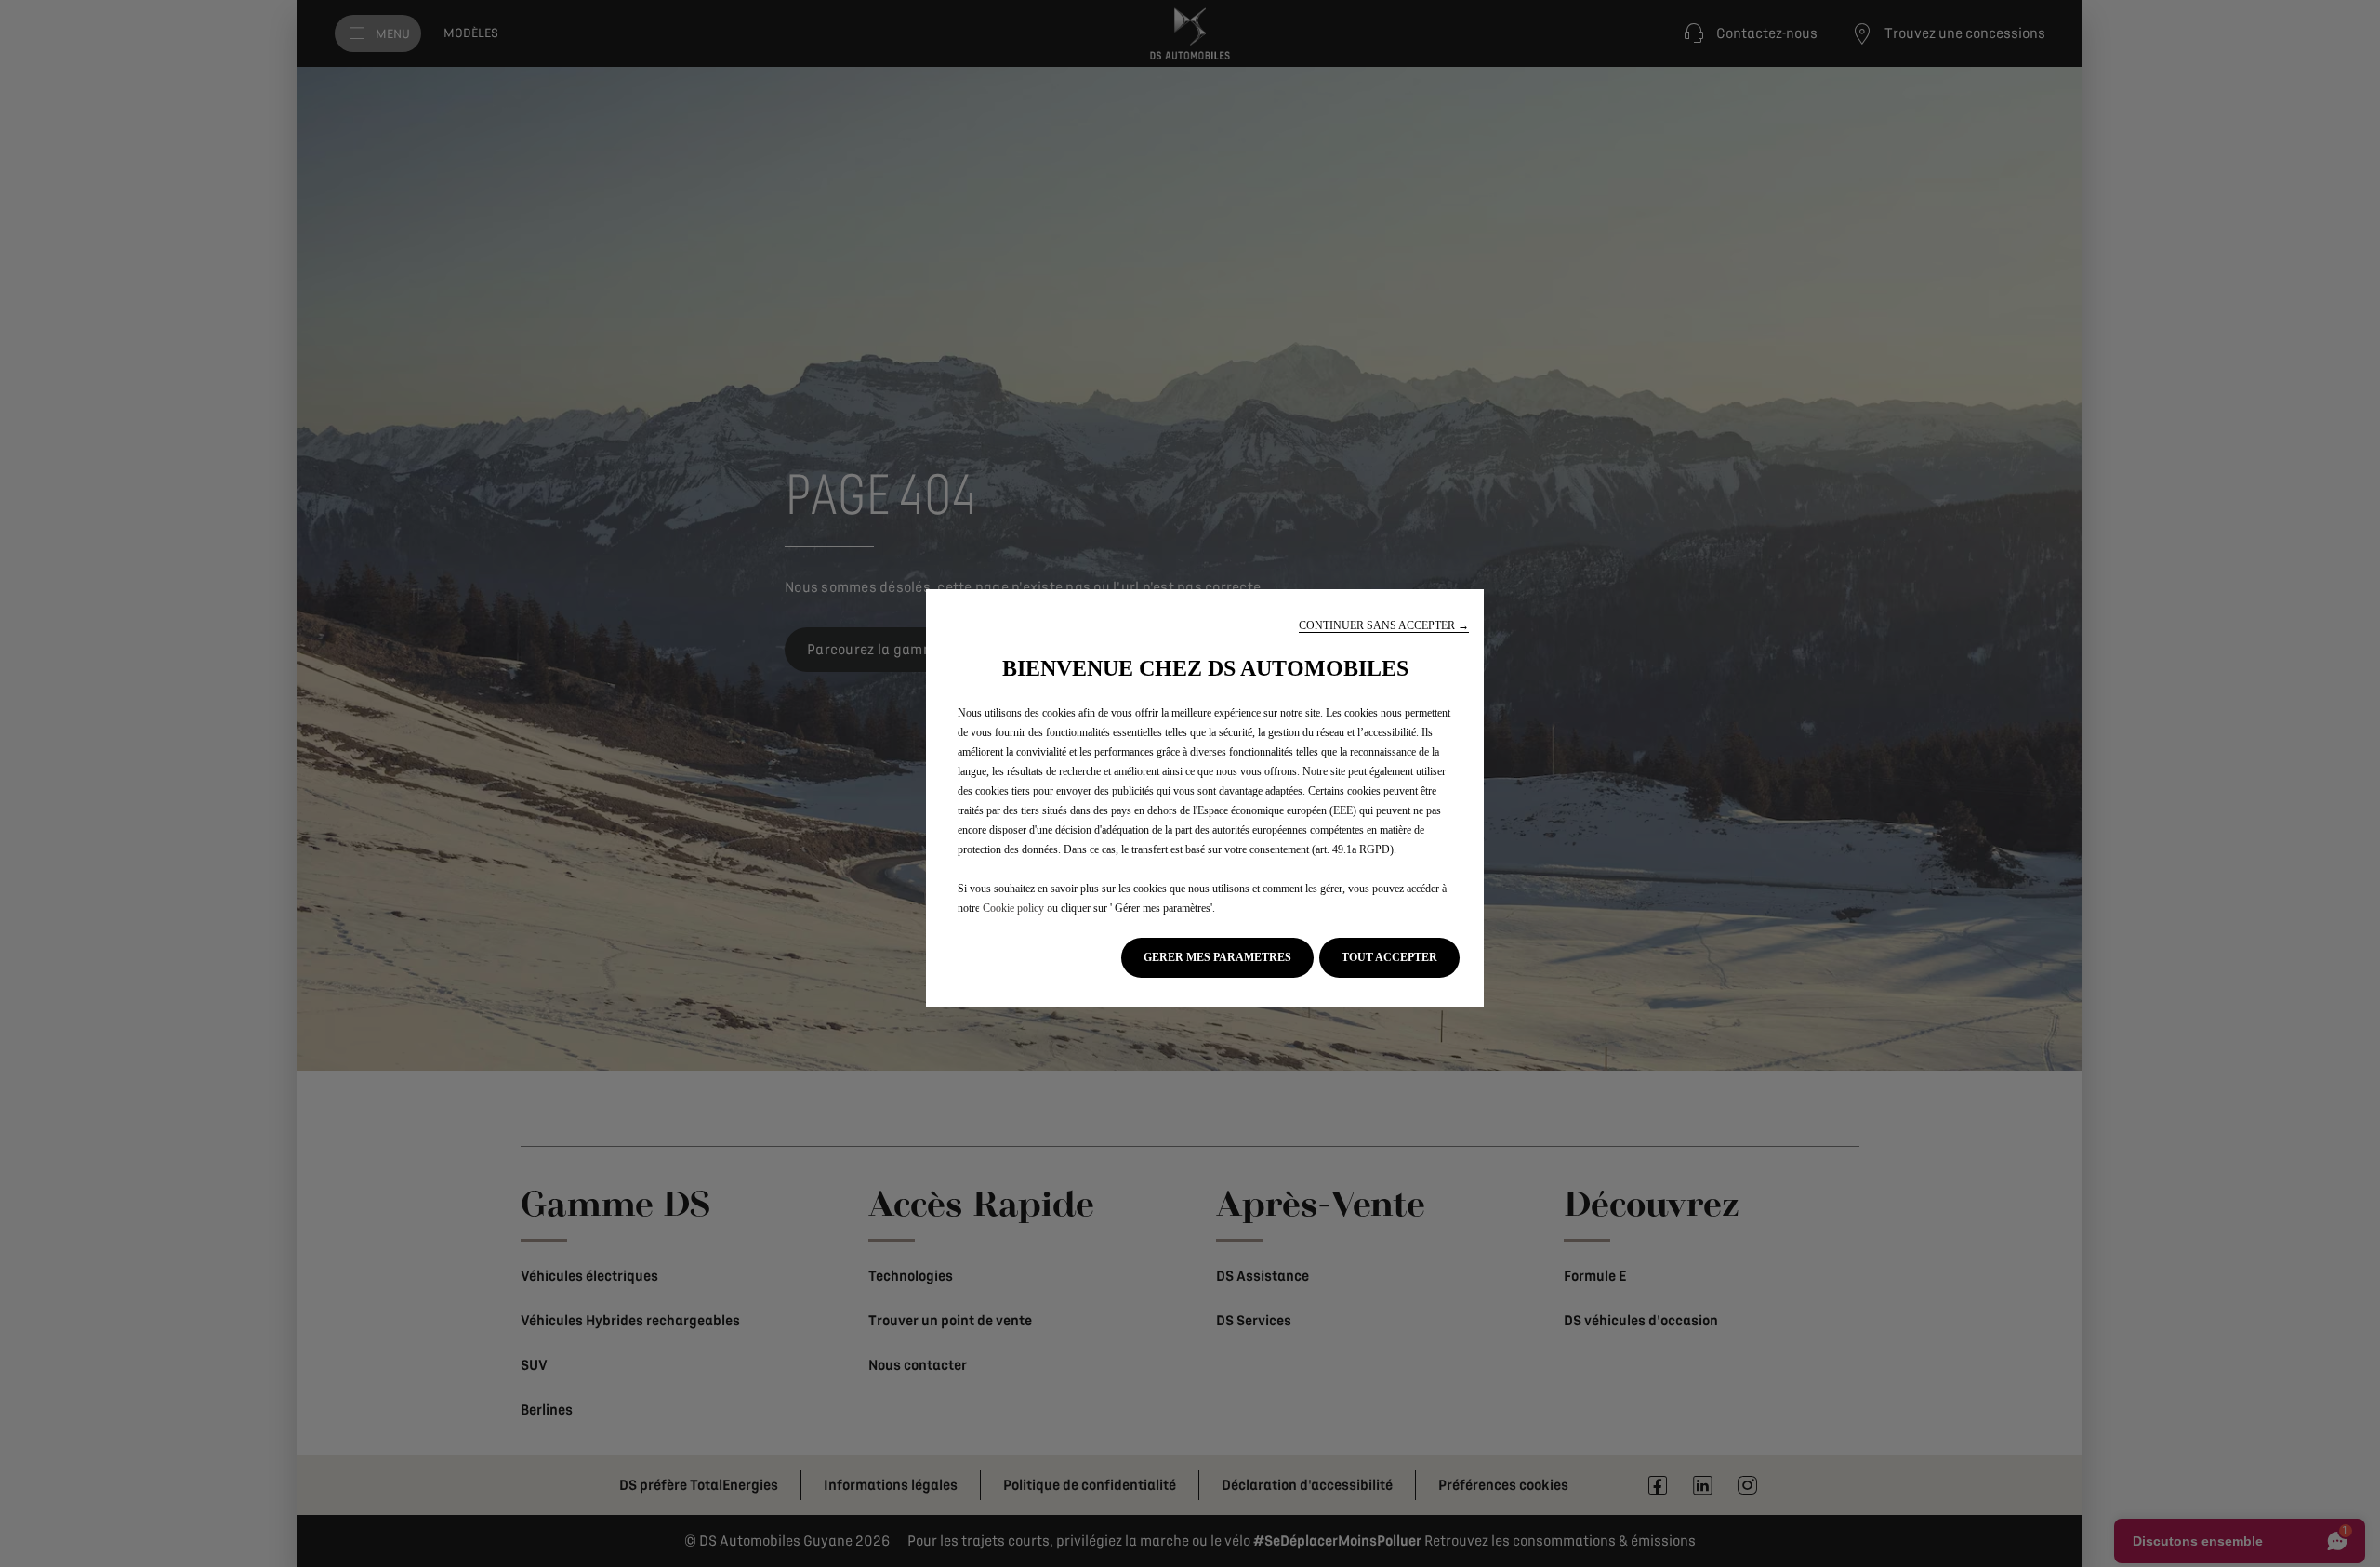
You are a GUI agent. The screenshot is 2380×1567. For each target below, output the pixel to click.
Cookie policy (1013, 908)
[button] (1384, 626)
